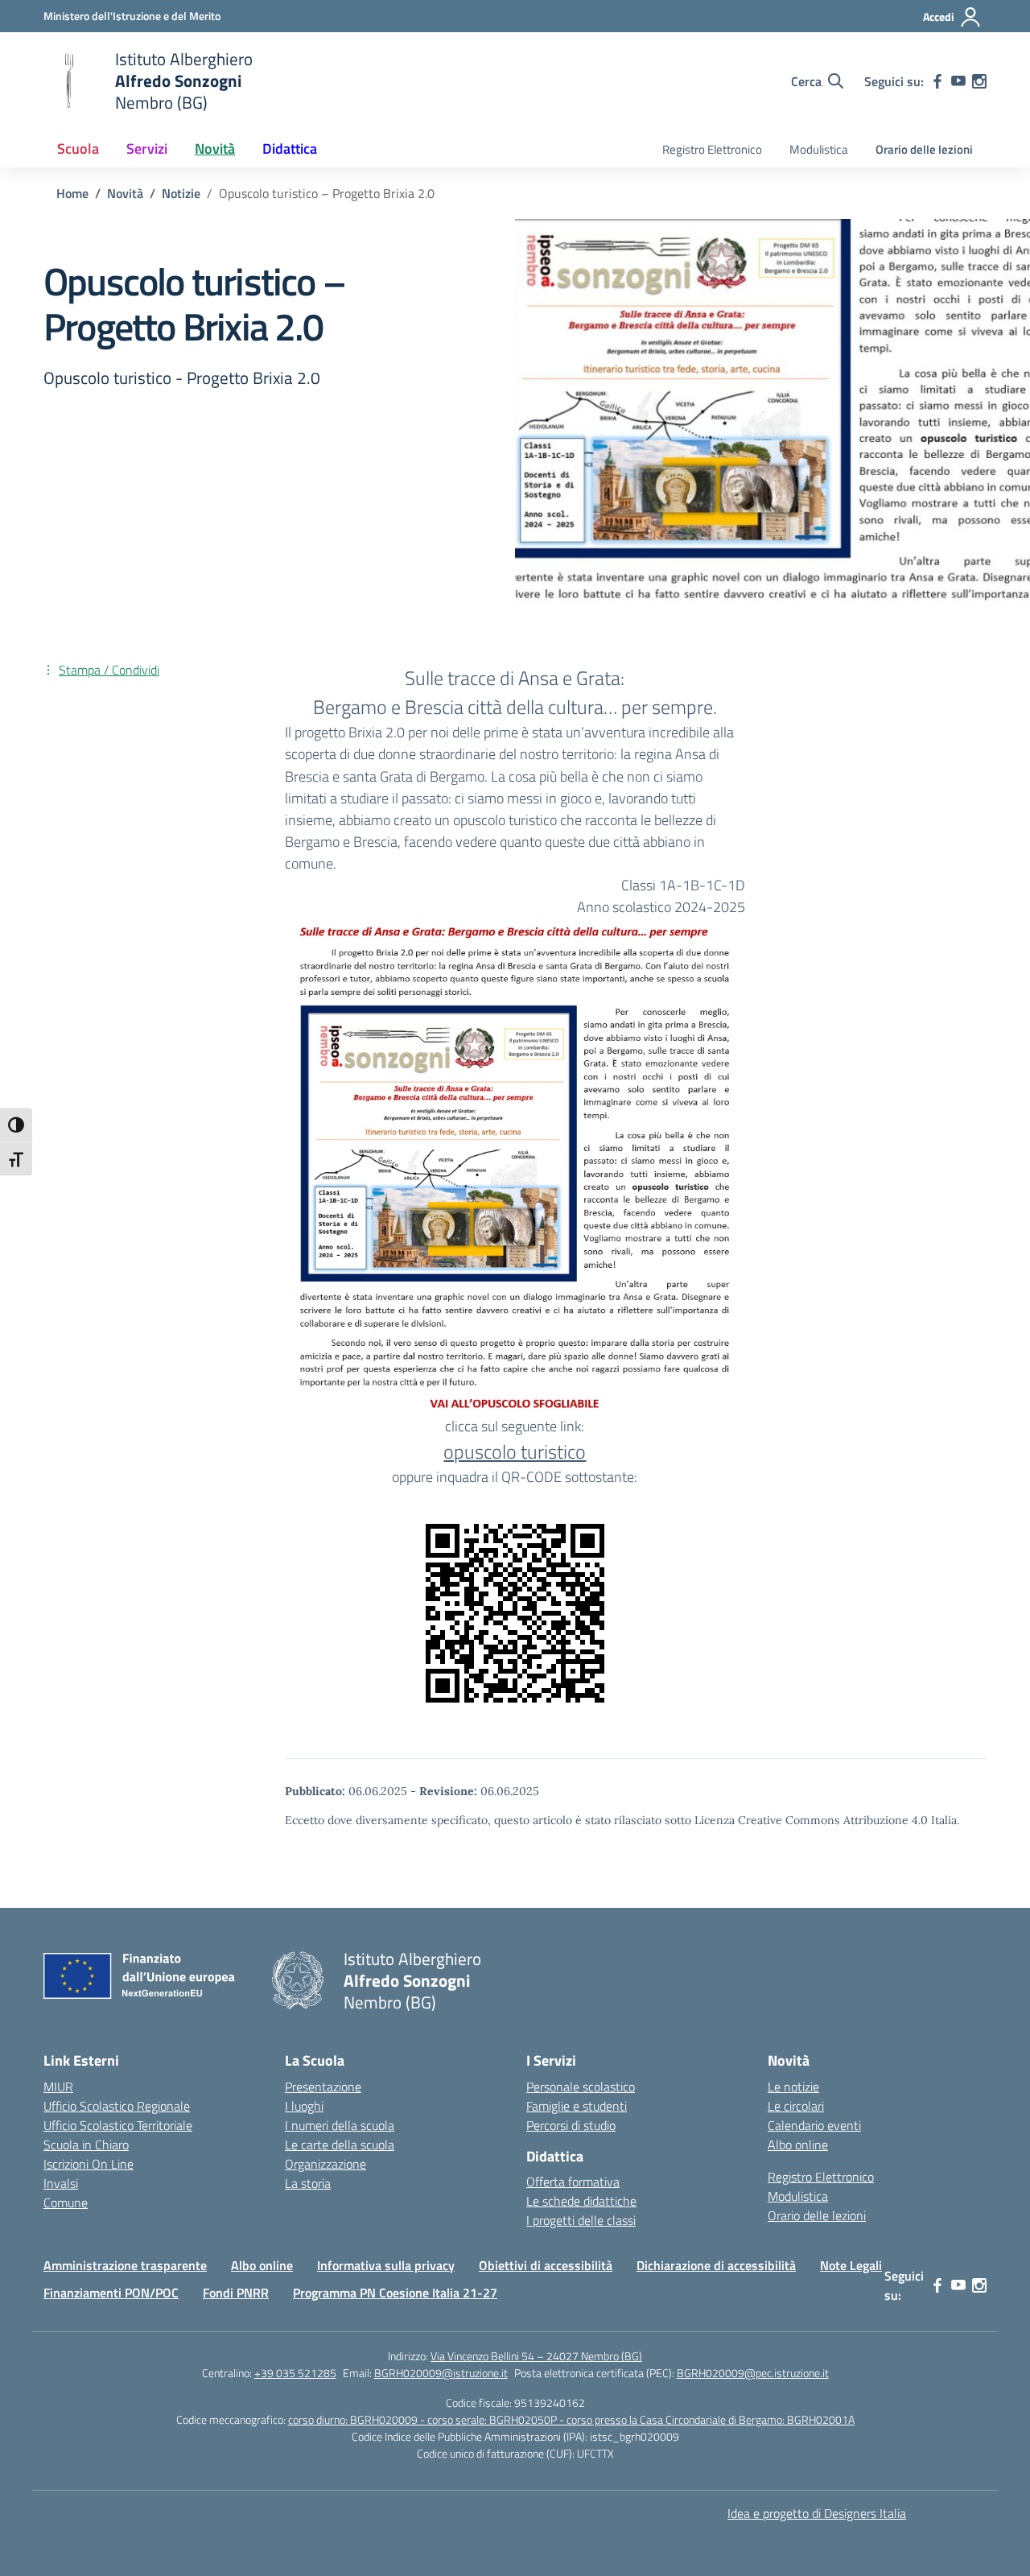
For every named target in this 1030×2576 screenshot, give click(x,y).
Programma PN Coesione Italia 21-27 (395, 2293)
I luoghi (304, 2106)
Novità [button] (215, 149)
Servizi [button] (147, 149)
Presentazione (323, 2087)
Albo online (798, 2145)
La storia (308, 2183)
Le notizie (793, 2087)
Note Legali (851, 2265)
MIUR (58, 2087)
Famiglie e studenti (577, 2106)
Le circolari (796, 2106)
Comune (66, 2202)
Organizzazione (325, 2164)
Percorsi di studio (571, 2125)
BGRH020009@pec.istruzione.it (753, 2373)
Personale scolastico (581, 2087)
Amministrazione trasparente (125, 2265)
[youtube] (958, 81)
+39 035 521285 (295, 2373)
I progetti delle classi (581, 2220)
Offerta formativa (573, 2182)
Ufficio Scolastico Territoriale (118, 2125)
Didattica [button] (290, 149)
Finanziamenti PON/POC (111, 2293)
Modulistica (819, 149)
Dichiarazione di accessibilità (716, 2265)
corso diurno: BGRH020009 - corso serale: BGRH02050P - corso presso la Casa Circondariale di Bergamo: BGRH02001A (571, 2419)
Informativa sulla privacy (386, 2265)
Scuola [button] (78, 149)
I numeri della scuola (340, 2125)
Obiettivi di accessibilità (546, 2265)
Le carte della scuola (340, 2145)
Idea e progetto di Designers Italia (817, 2513)
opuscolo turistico (515, 1451)
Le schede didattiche (581, 2201)
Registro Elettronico (712, 149)
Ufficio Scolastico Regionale (117, 2106)
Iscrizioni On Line (89, 2164)
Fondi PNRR (236, 2293)
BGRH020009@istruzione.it (441, 2373)
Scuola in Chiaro (86, 2145)
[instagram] (979, 81)
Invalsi (61, 2183)
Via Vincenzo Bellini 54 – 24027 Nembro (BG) (536, 2356)
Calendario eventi (814, 2125)
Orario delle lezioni (924, 149)
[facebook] (937, 81)
